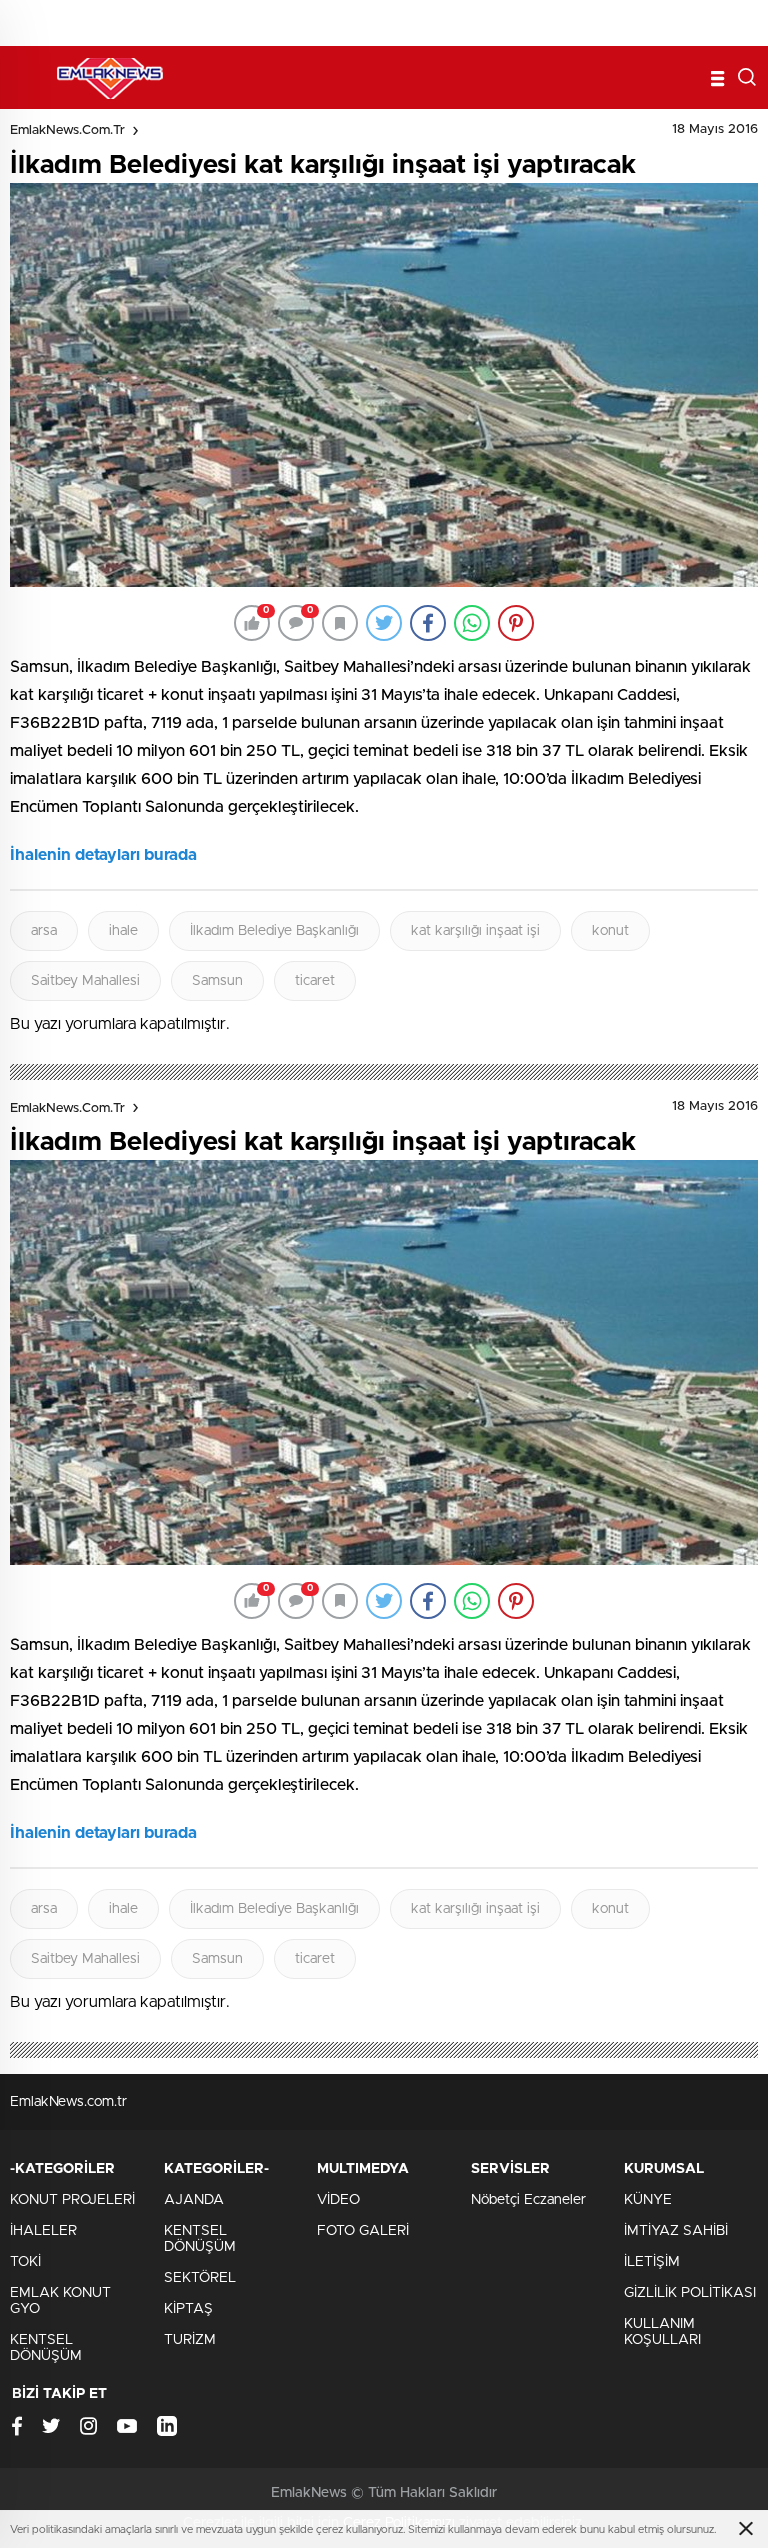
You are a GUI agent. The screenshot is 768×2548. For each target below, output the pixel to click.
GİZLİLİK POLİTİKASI (690, 2293)
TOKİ (25, 2262)
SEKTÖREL (200, 2278)
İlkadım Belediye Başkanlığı (274, 931)
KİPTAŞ (188, 2309)
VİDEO (338, 2200)
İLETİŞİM (652, 2262)
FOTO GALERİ (363, 2231)
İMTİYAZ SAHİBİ (676, 2231)
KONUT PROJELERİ (72, 2200)
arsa (44, 931)
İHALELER (43, 2231)
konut (610, 931)
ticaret (315, 981)
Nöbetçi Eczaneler (528, 2200)
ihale (123, 931)
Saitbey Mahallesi (85, 981)
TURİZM (190, 2340)
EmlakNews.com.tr (67, 130)
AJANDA (194, 2200)
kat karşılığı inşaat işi (475, 931)
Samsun (217, 981)
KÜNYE (648, 2200)
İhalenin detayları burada (103, 855)
